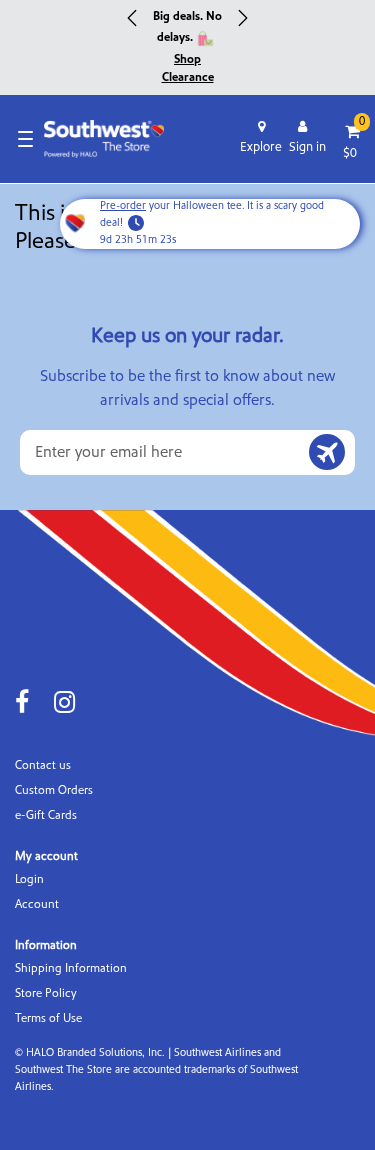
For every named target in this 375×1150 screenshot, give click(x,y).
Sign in (307, 147)
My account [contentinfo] (46, 856)
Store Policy (46, 993)
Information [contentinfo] (46, 945)
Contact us (43, 765)
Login (29, 879)
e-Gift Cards (46, 815)
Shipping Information (71, 968)
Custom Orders (54, 790)
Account (37, 904)
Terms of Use (48, 1018)
